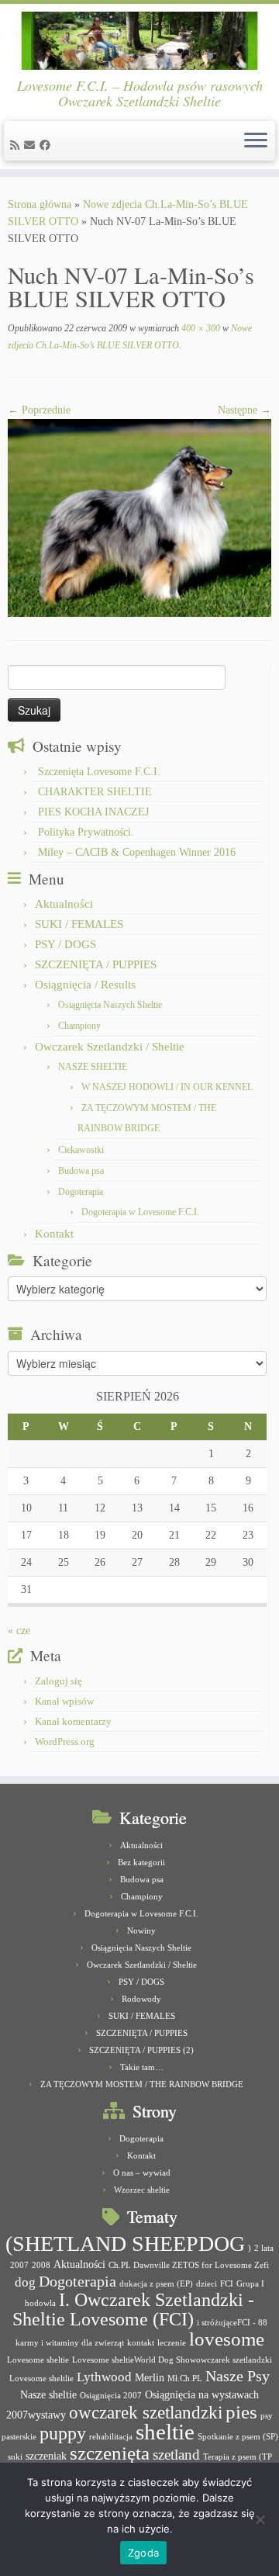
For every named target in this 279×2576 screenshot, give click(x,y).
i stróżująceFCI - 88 (232, 2323)
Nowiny (141, 1930)
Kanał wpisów (64, 1701)
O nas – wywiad (142, 2173)
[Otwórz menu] (256, 141)
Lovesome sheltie (38, 2360)
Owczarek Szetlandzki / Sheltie (110, 1047)
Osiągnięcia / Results (85, 985)
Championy (79, 1026)
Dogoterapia (81, 1192)
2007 (19, 2265)
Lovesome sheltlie (41, 2379)
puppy (63, 2433)
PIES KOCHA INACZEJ (93, 812)
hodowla (40, 2303)
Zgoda (143, 2553)
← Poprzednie (39, 410)
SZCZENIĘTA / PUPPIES (96, 964)
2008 (41, 2265)
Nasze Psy (238, 2376)
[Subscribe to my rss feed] (17, 145)
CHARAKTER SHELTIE (95, 792)
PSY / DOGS (65, 944)
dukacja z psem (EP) (156, 2284)
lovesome (227, 2339)
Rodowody (141, 1999)
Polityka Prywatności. (86, 832)
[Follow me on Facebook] (47, 145)
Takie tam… (142, 2067)
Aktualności (64, 904)
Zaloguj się (59, 1681)
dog (25, 2282)
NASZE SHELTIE (93, 1067)
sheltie (165, 2432)
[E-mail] (32, 145)
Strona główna (40, 204)
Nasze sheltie (48, 2394)
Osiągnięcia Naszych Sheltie (110, 1005)
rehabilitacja (111, 2437)
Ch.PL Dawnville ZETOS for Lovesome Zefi (189, 2265)
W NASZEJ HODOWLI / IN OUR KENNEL (167, 1087)
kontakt (141, 2343)
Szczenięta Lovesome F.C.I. (99, 772)
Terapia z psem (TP (238, 2457)
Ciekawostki (81, 1150)
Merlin (150, 2377)
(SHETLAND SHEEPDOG (125, 2244)
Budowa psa (81, 1171)
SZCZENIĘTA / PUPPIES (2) (141, 2050)
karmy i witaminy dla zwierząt (70, 2343)
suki (15, 2457)
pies (241, 2412)
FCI (227, 2284)
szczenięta (110, 2453)
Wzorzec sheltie (142, 2190)
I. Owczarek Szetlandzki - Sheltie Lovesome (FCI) (134, 2309)
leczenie (172, 2343)
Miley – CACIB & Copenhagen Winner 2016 (137, 852)
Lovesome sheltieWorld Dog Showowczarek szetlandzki (172, 2360)
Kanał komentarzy (73, 1721)
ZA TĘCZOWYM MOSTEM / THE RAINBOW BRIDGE (142, 2084)
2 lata (264, 2248)
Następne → (245, 410)
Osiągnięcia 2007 (111, 2396)
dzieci (207, 2284)
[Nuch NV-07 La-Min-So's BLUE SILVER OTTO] (139, 517)
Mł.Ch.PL (185, 2379)
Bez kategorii (141, 1862)
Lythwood (104, 2377)
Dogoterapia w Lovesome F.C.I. (140, 1212)
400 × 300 (200, 328)
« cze (19, 1631)
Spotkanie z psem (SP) (238, 2437)
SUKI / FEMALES (79, 924)
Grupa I (250, 2284)
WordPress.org (65, 1742)
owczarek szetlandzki (146, 2413)
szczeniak (46, 2456)
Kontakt (54, 1234)
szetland (176, 2455)
